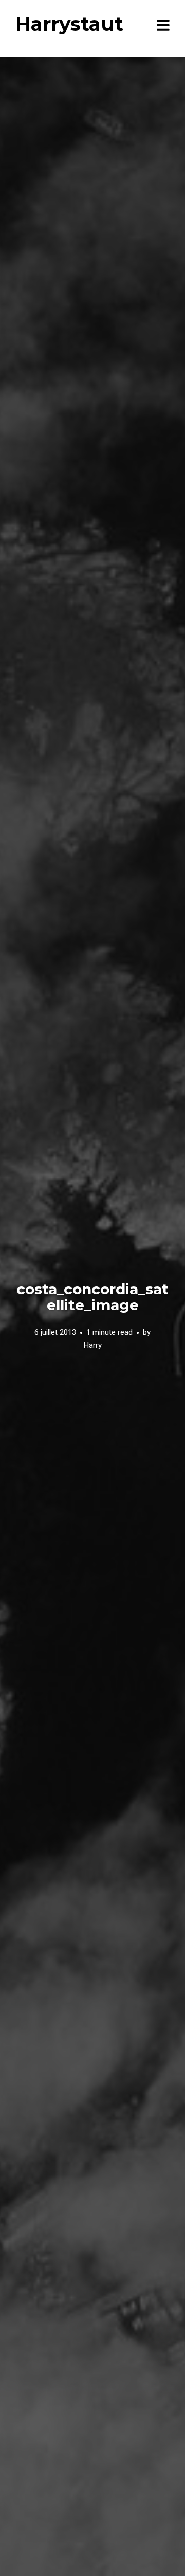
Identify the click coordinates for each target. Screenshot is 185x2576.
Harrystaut (69, 24)
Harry (93, 1345)
